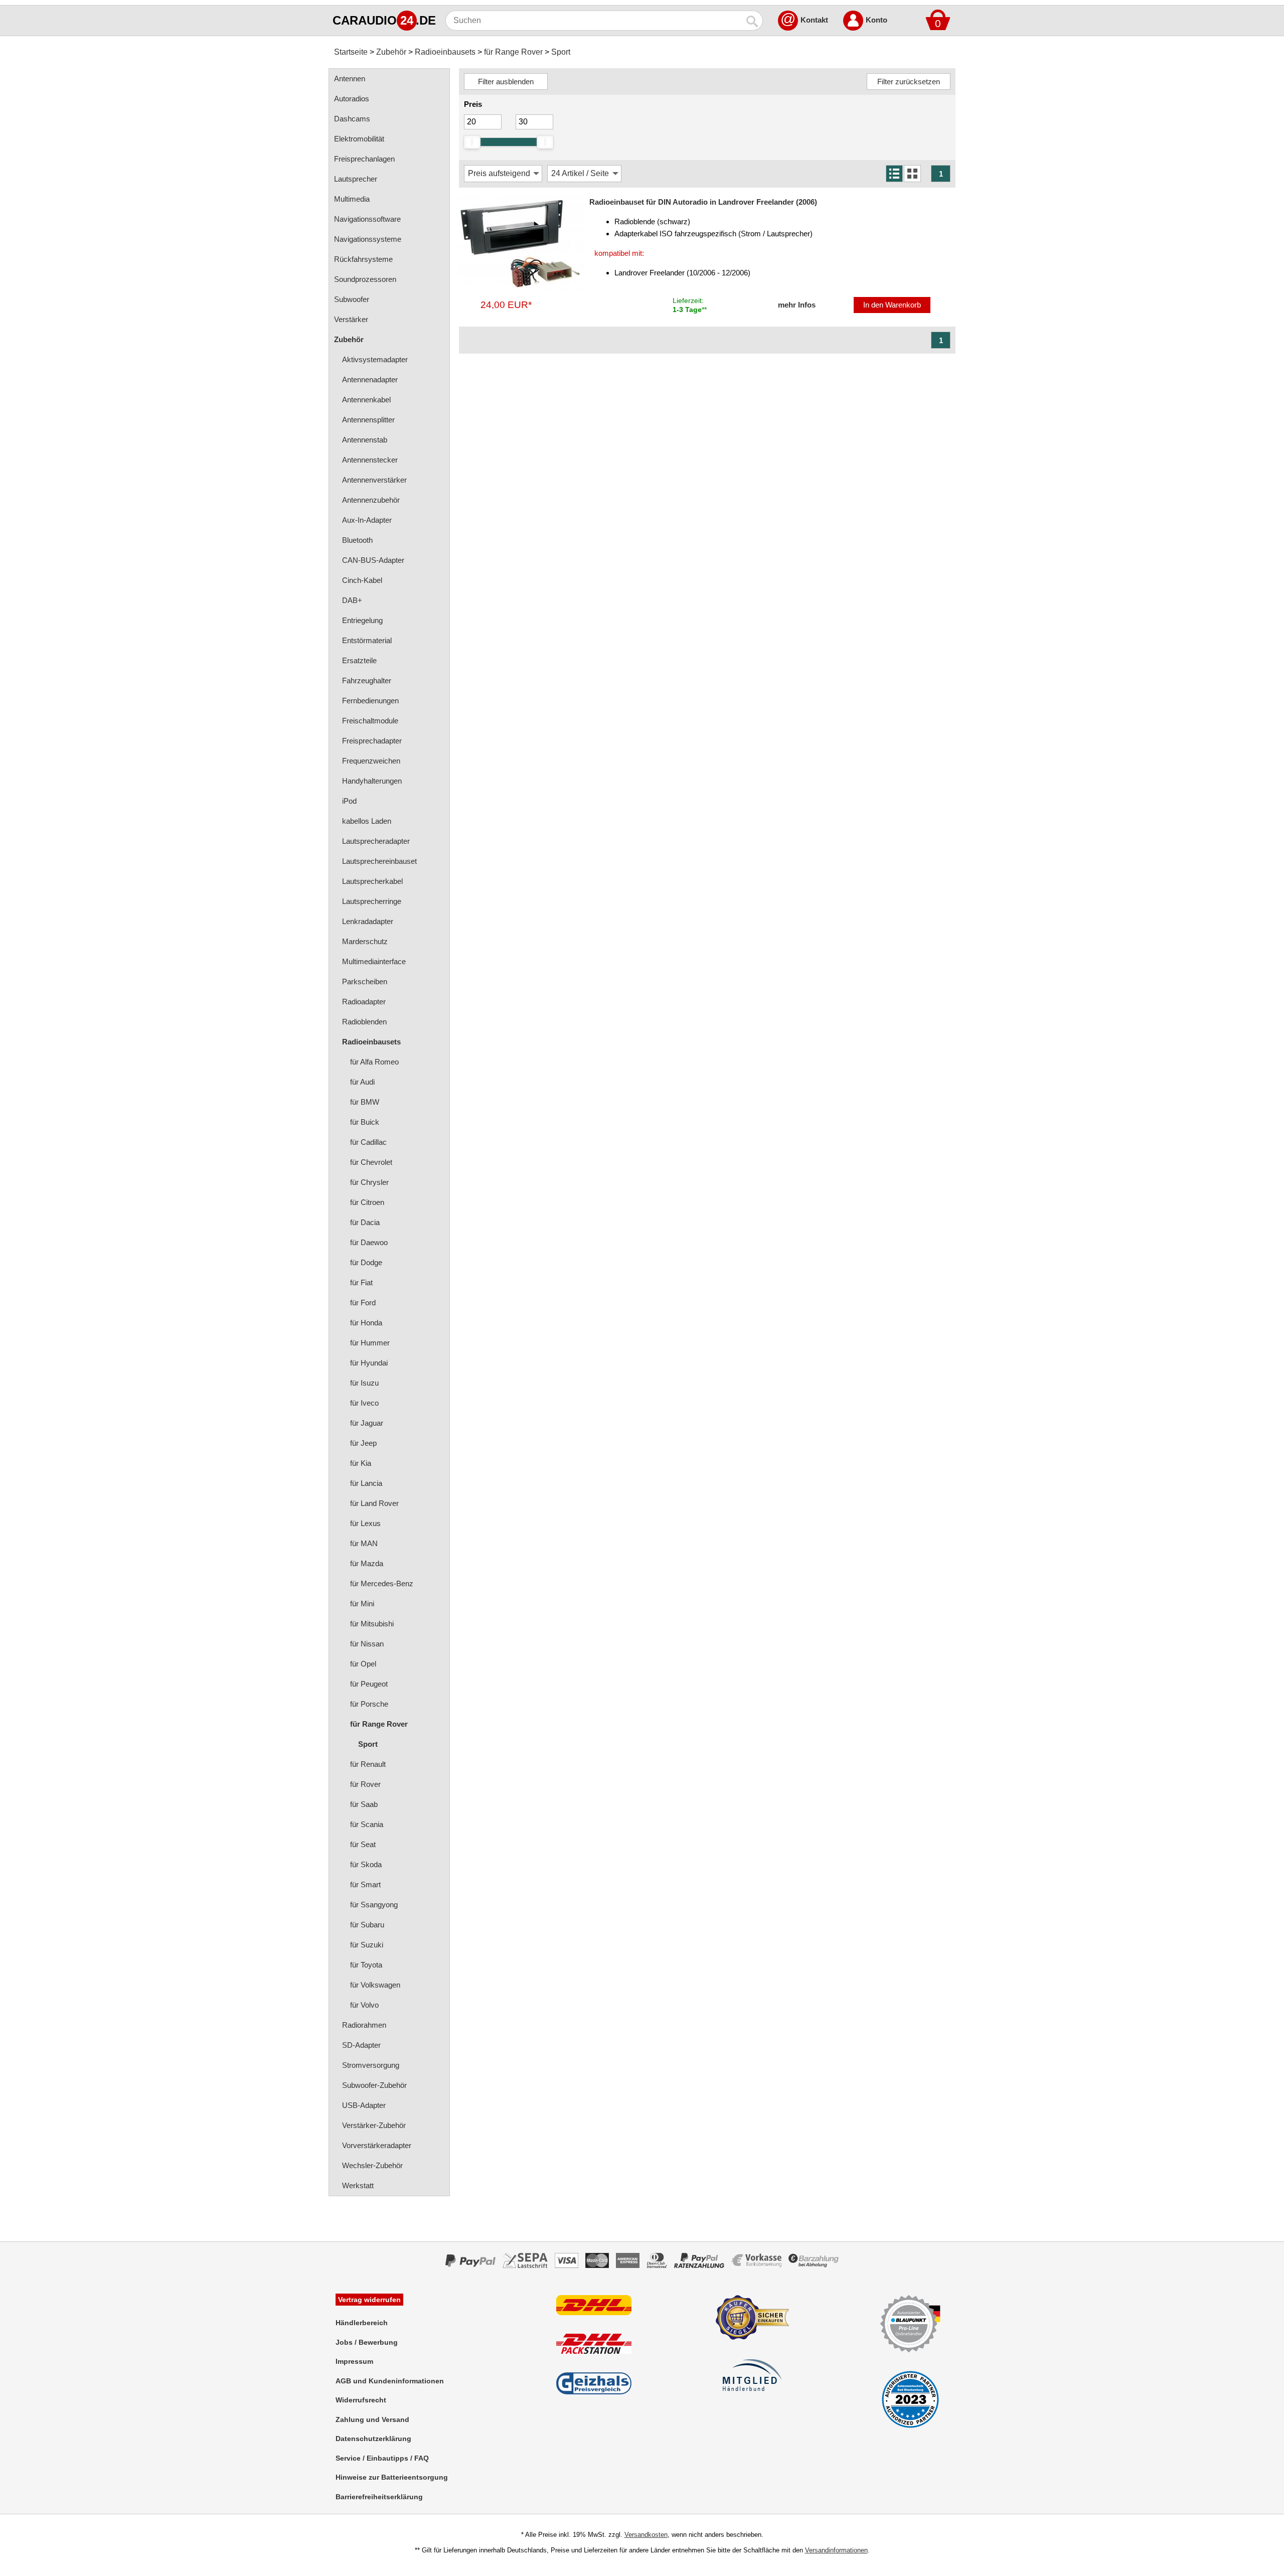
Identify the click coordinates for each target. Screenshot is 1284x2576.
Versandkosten (646, 2535)
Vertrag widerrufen (369, 2300)
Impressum (354, 2361)
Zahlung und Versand (372, 2419)
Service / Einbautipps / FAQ (382, 2458)
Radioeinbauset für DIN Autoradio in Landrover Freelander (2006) (703, 202)
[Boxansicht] (912, 174)
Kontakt (814, 20)
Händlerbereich (362, 2323)
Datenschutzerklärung (373, 2439)
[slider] (472, 142)
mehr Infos (797, 305)
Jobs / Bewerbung (367, 2342)
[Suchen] (753, 21)
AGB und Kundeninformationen (390, 2381)
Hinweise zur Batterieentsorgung (392, 2477)
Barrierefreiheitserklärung (379, 2497)
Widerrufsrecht (361, 2400)
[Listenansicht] (894, 174)
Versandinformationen (836, 2550)
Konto (876, 20)
